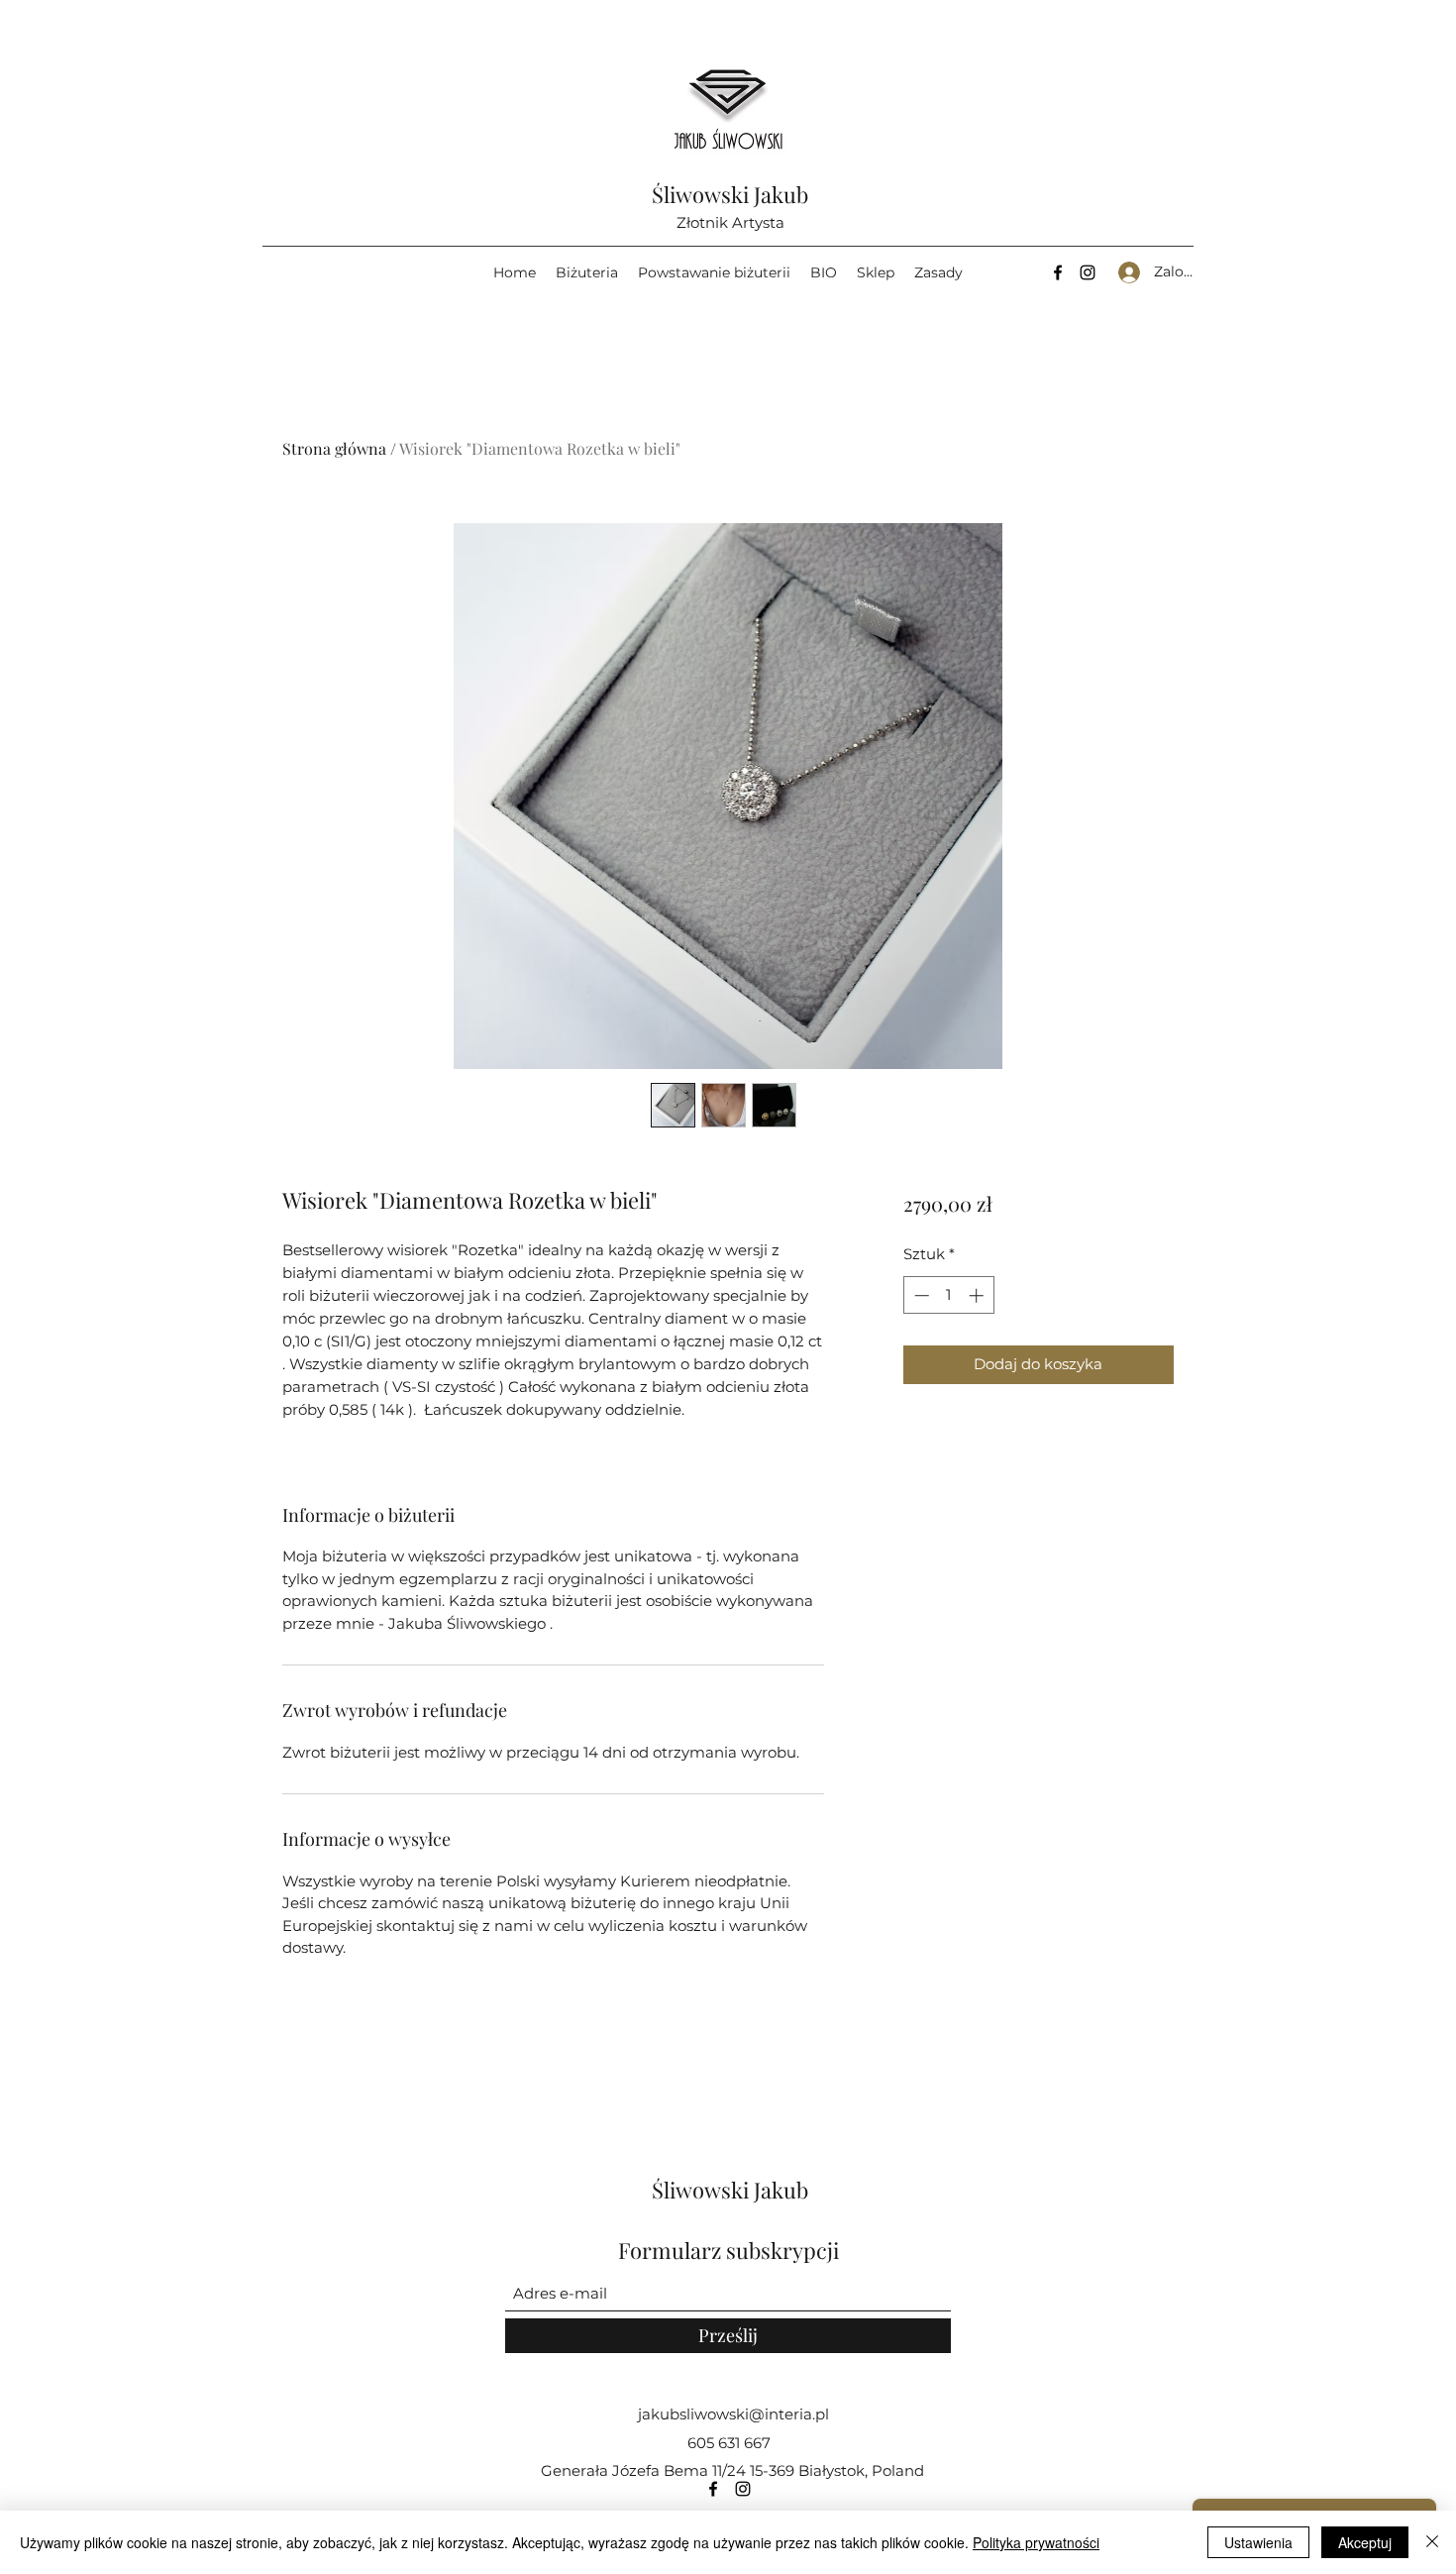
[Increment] (978, 1295)
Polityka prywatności (1036, 2542)
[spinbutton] (948, 1295)
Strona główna (334, 448)
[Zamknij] (1432, 2542)
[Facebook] (1058, 272)
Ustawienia (1258, 2542)
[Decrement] (920, 1295)
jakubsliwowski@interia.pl (733, 2414)
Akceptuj (1365, 2542)
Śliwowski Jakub (730, 194)
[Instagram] (1088, 272)
